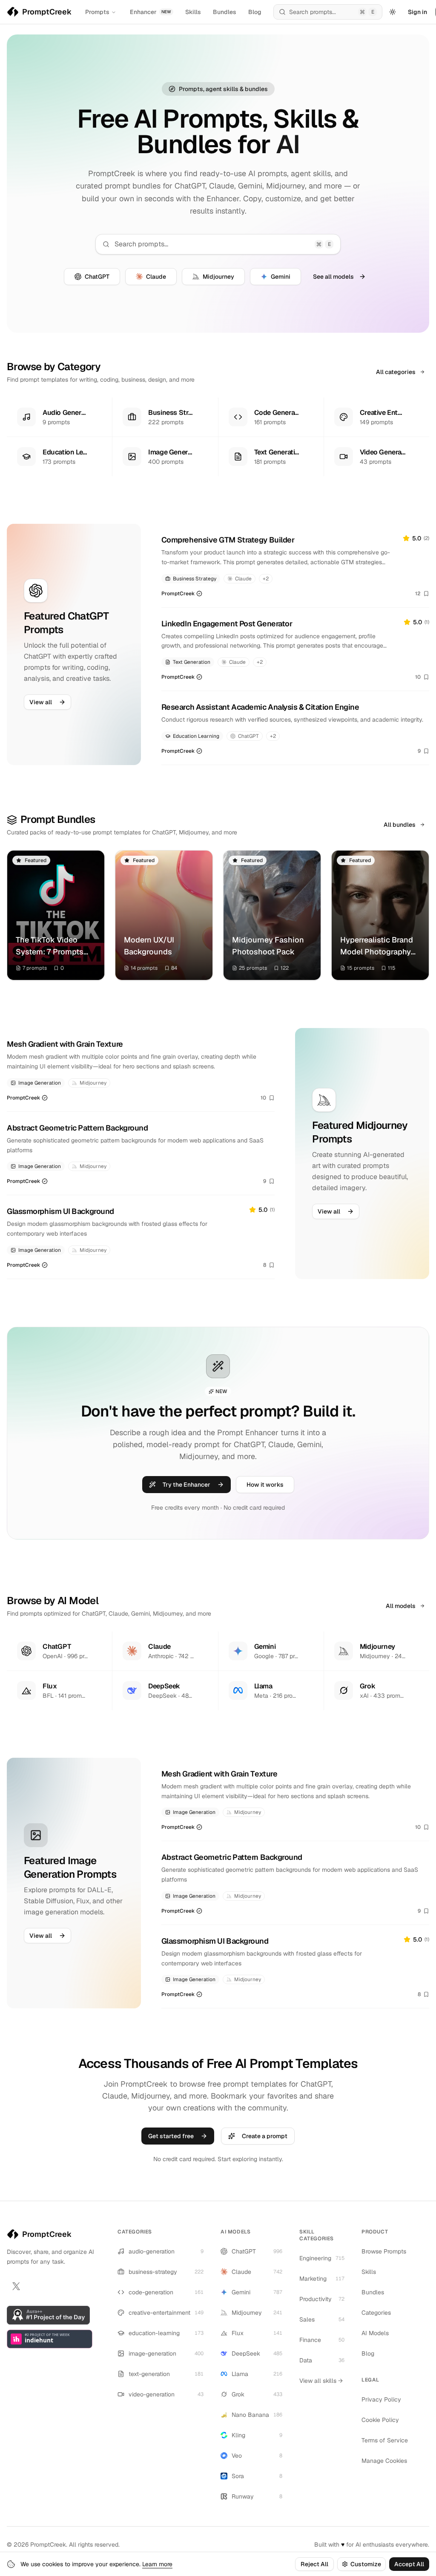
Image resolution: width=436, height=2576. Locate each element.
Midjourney (218, 277)
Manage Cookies (384, 2461)
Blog (255, 12)
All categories (396, 372)
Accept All (409, 2564)
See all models (333, 277)
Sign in (417, 12)
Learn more (157, 2564)
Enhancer (151, 12)
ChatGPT (97, 277)
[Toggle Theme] (393, 12)
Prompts (97, 12)
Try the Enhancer (186, 1485)
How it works (265, 1485)
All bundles (400, 825)
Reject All (314, 2564)
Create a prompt (265, 2136)
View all (41, 702)
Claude (156, 277)
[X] (16, 2286)
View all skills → (321, 2381)
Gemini (281, 277)
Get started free (171, 2136)
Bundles (225, 12)
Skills (193, 12)
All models (401, 1606)
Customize (366, 2564)
